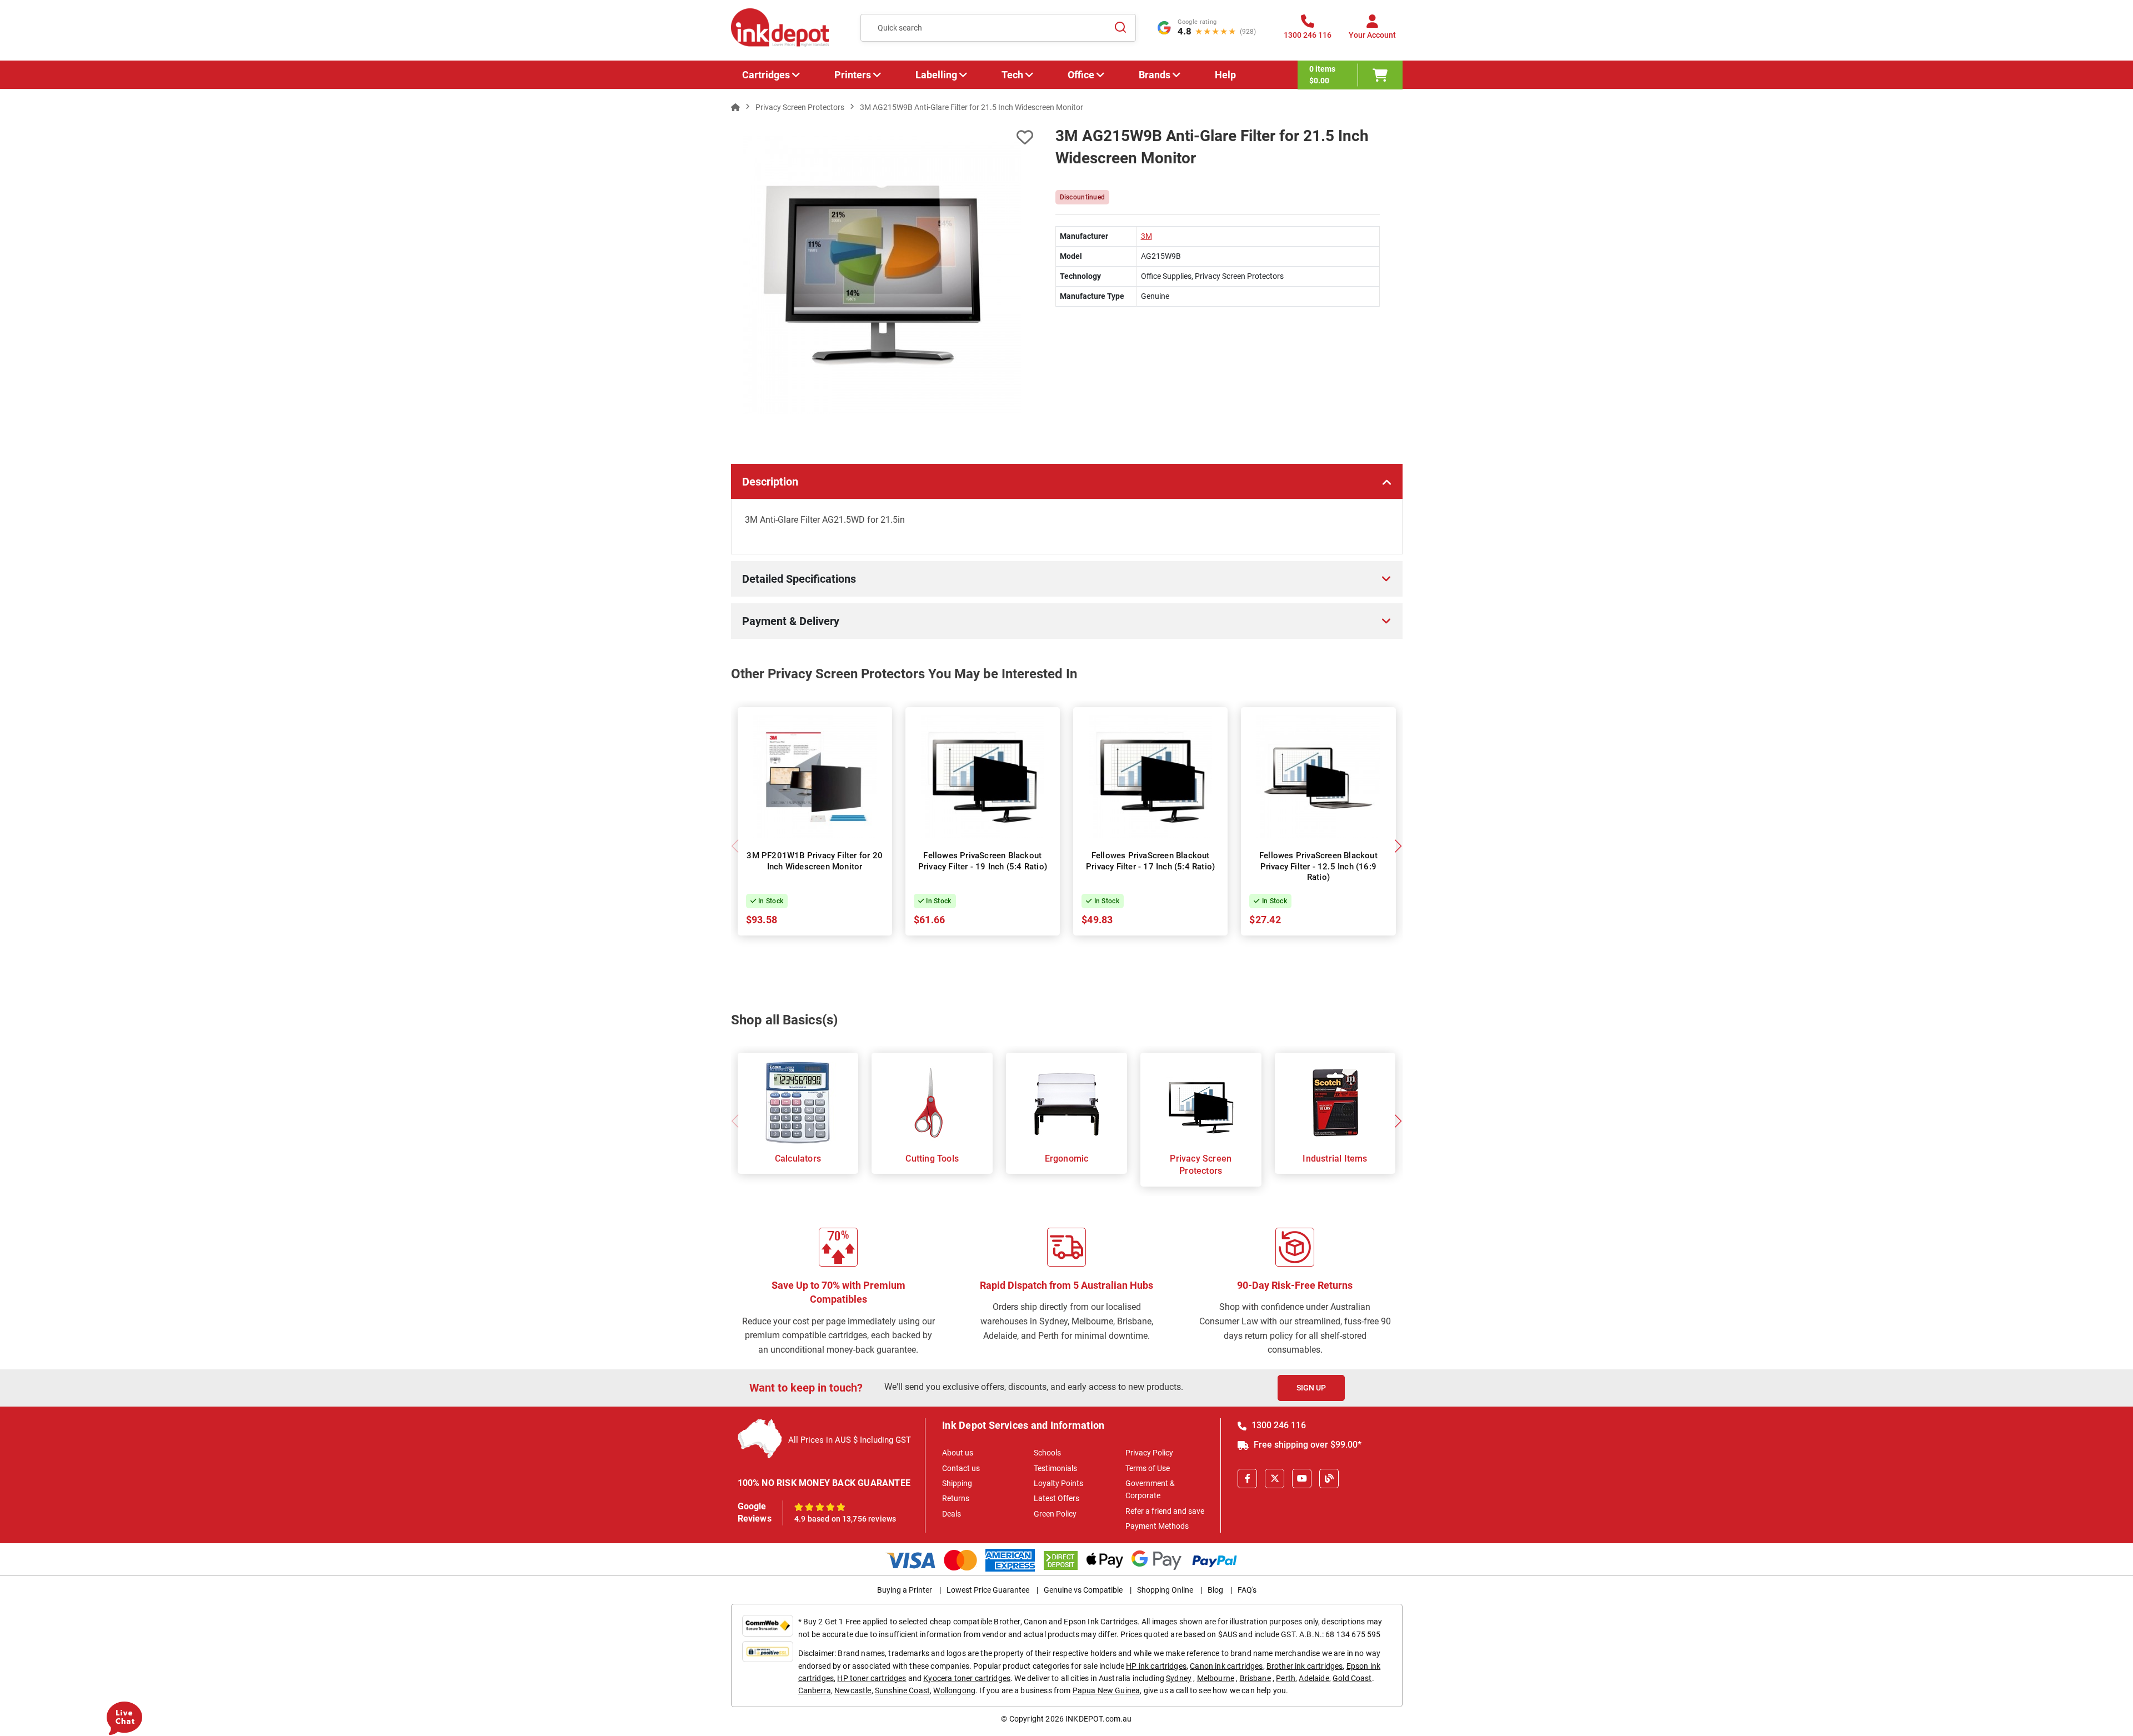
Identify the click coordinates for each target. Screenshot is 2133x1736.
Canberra (815, 1690)
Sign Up (1311, 1388)
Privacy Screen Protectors (1201, 1165)
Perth (1286, 1678)
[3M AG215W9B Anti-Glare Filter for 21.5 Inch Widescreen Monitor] (882, 275)
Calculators (798, 1159)
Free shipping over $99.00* (1306, 1445)
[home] (735, 107)
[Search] (1121, 28)
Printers (853, 75)
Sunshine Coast (902, 1690)
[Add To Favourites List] (882, 137)
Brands (1155, 75)
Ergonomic (1067, 1159)
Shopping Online (1165, 1590)
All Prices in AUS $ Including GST (850, 1440)
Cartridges (766, 75)
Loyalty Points (1058, 1483)
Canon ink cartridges (1226, 1666)
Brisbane (1255, 1678)
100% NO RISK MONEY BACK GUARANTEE (824, 1483)
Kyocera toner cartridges (967, 1678)
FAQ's (1247, 1590)
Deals (952, 1514)
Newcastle (853, 1690)
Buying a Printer (905, 1590)
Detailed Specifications (799, 579)
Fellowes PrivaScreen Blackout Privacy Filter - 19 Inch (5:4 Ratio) (983, 861)
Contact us (961, 1468)
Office (1081, 75)
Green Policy (1055, 1514)
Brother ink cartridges (1305, 1666)
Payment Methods (1157, 1526)
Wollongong (954, 1690)
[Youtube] (1302, 1479)
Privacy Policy (1149, 1453)
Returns (956, 1498)
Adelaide (1314, 1678)
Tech (1012, 75)
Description (770, 482)
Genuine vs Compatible (1083, 1590)
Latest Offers (1057, 1498)
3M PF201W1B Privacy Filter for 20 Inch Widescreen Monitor (815, 861)
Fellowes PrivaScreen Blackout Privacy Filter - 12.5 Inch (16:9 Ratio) (1318, 866)
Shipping (957, 1483)
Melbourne (1216, 1678)
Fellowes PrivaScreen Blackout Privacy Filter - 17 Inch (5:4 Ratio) (1150, 861)
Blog (1215, 1590)
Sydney (1179, 1678)
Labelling (936, 75)
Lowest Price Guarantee (988, 1590)
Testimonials (1055, 1468)
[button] (1398, 846)
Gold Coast (1352, 1678)
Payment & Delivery (791, 621)
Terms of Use (1148, 1468)
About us (958, 1453)
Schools (1047, 1453)
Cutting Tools (932, 1159)
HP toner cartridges (872, 1678)
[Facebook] (1247, 1479)
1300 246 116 (1278, 1425)
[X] (1275, 1479)
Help (1225, 75)
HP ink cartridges (1156, 1666)
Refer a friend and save (1165, 1511)
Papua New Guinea (1106, 1690)
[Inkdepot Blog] (1329, 1479)
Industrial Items (1335, 1159)
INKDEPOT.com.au (1098, 1719)
